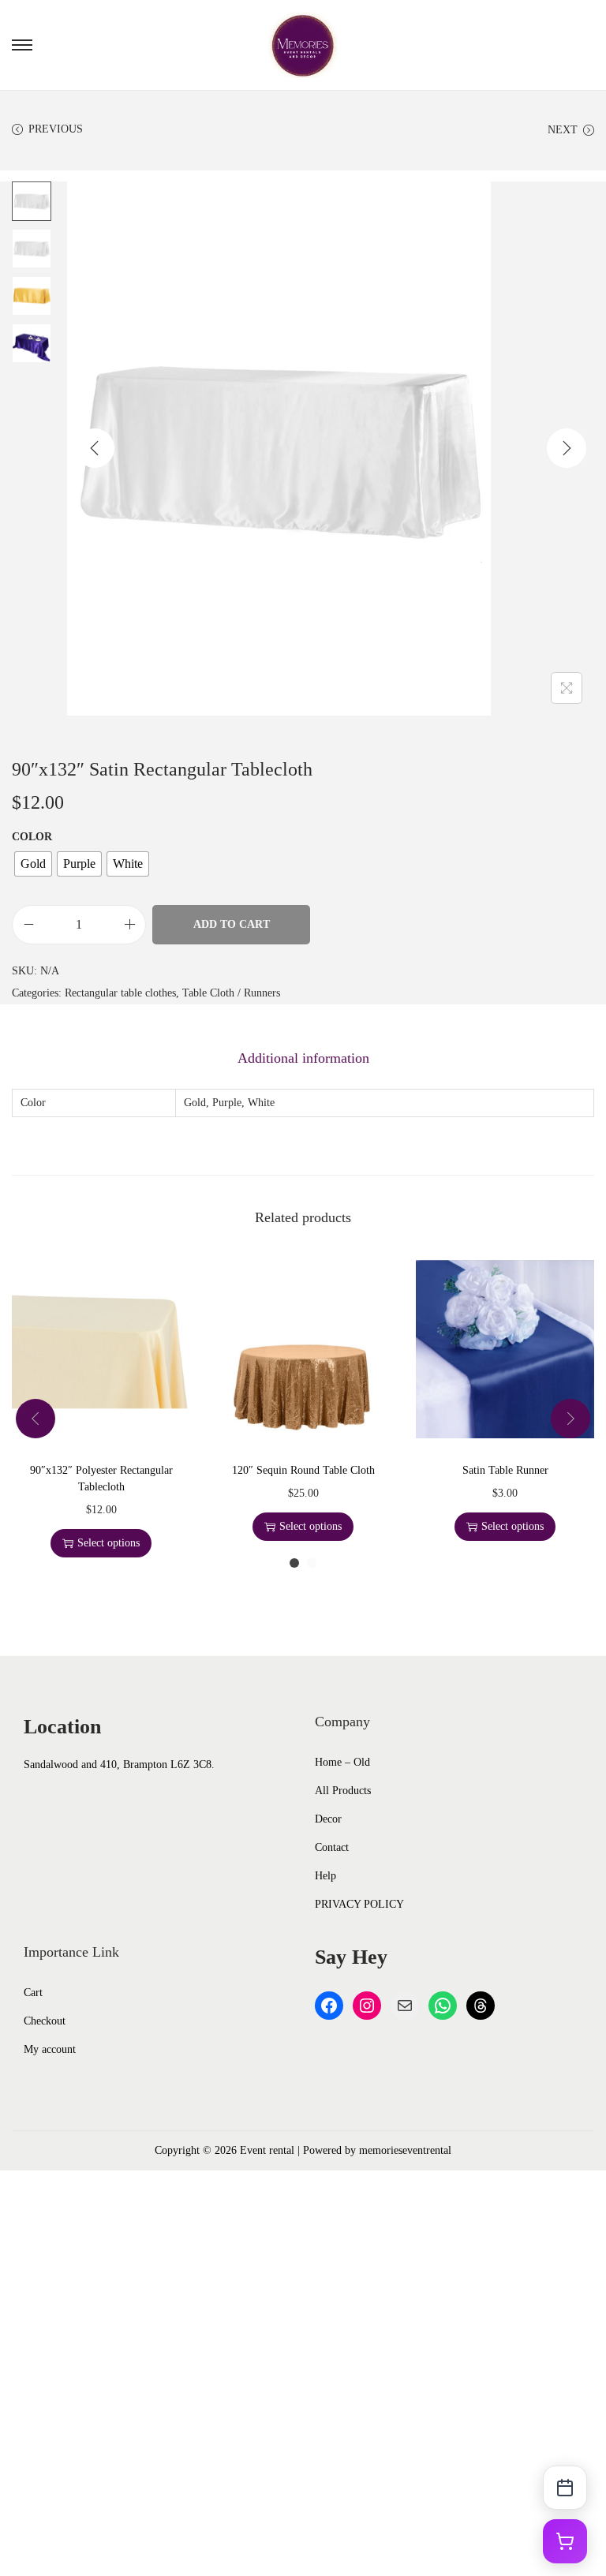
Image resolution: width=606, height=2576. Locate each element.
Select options (108, 1543)
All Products (343, 1791)
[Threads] (481, 2006)
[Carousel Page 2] (312, 1563)
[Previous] (95, 448)
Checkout (45, 2021)
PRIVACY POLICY (359, 1904)
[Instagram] (367, 2006)
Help (325, 1876)
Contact (332, 1847)
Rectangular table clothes (120, 993)
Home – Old (342, 1762)
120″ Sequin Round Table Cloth (303, 1470)
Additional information (303, 1058)
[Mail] (405, 2006)
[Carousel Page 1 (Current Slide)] (294, 1563)
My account (50, 2049)
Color (32, 837)
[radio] (33, 864)
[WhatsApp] (443, 2006)
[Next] (567, 448)
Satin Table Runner (505, 1470)
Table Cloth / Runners (231, 993)
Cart (33, 1993)
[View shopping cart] (565, 2541)
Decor (328, 1819)
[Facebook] (329, 2006)
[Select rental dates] (565, 2488)
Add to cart (232, 924)
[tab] (303, 1058)
